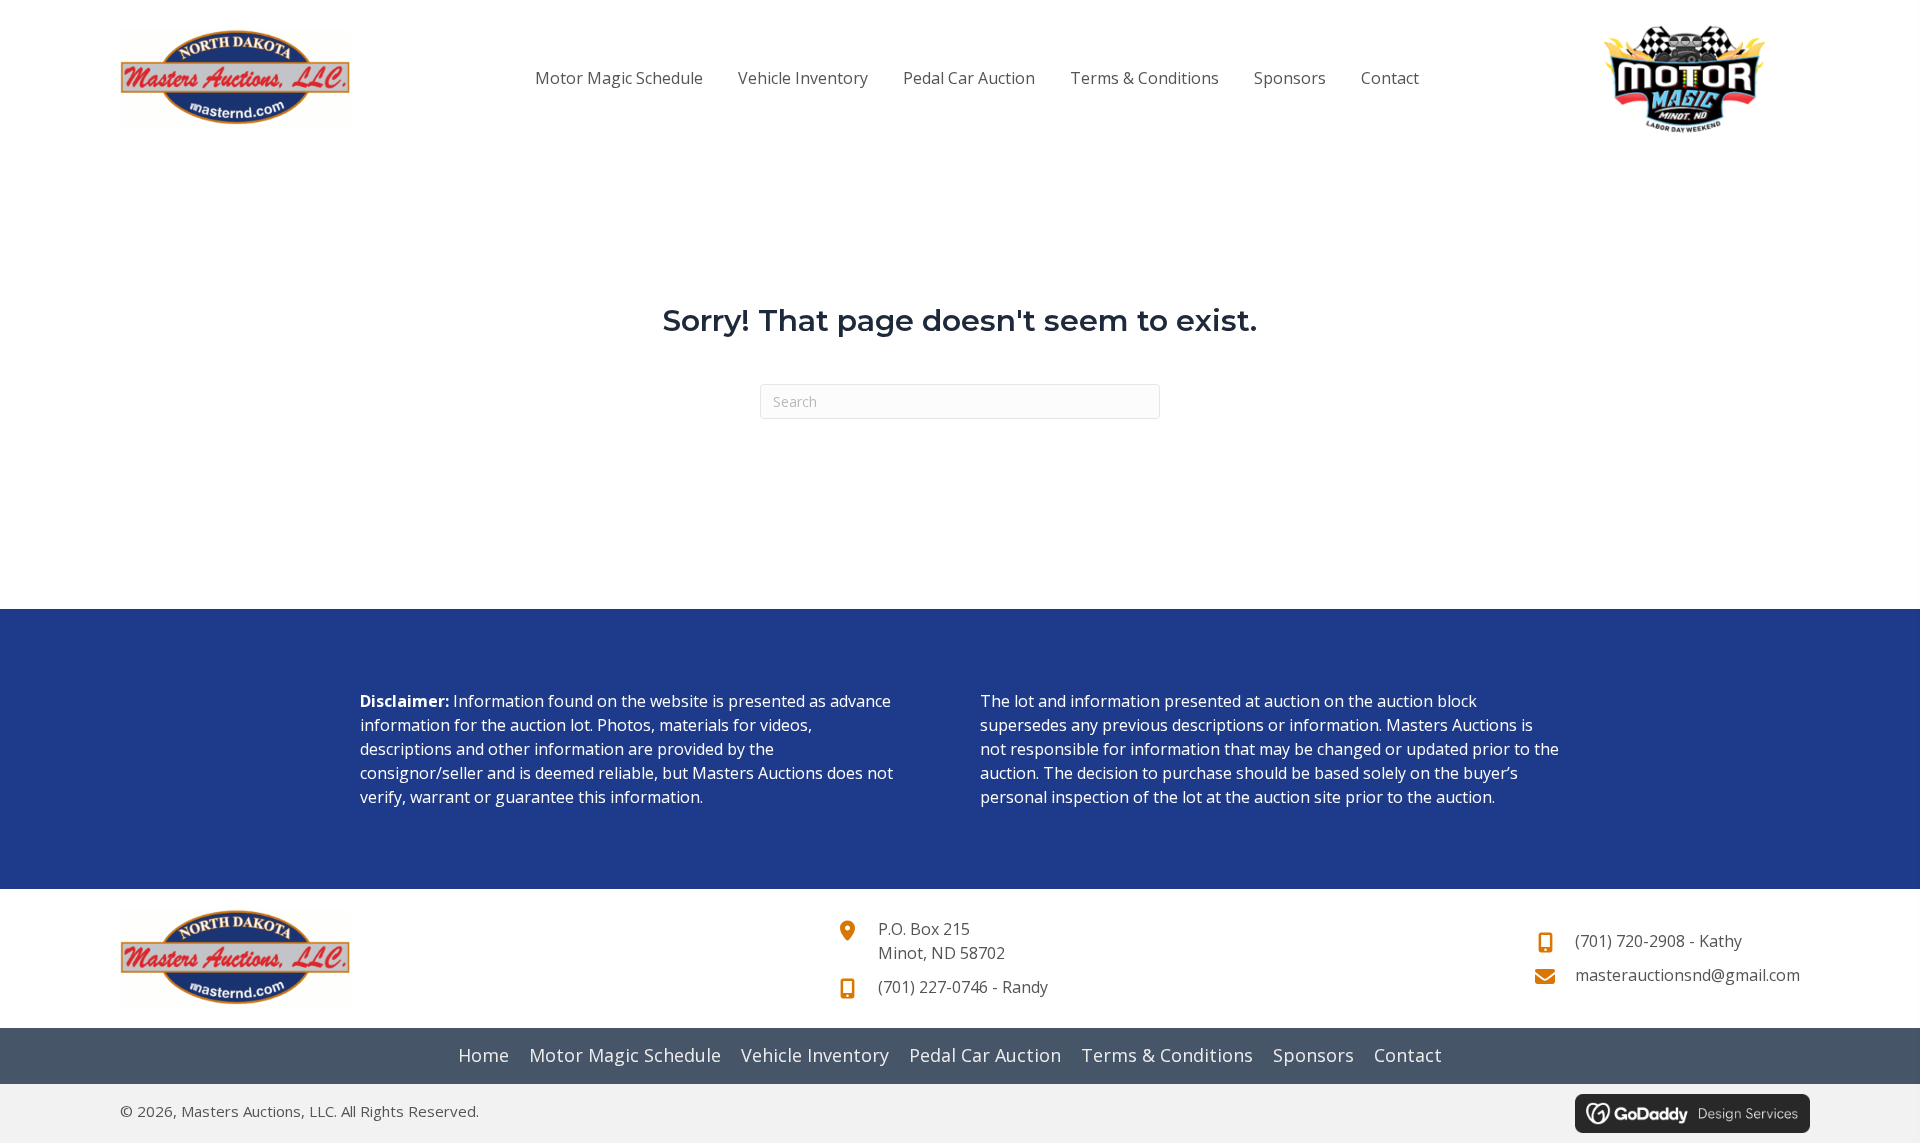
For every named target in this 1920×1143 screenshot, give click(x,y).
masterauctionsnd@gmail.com (1687, 975)
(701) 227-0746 (933, 987)
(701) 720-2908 (1630, 941)
